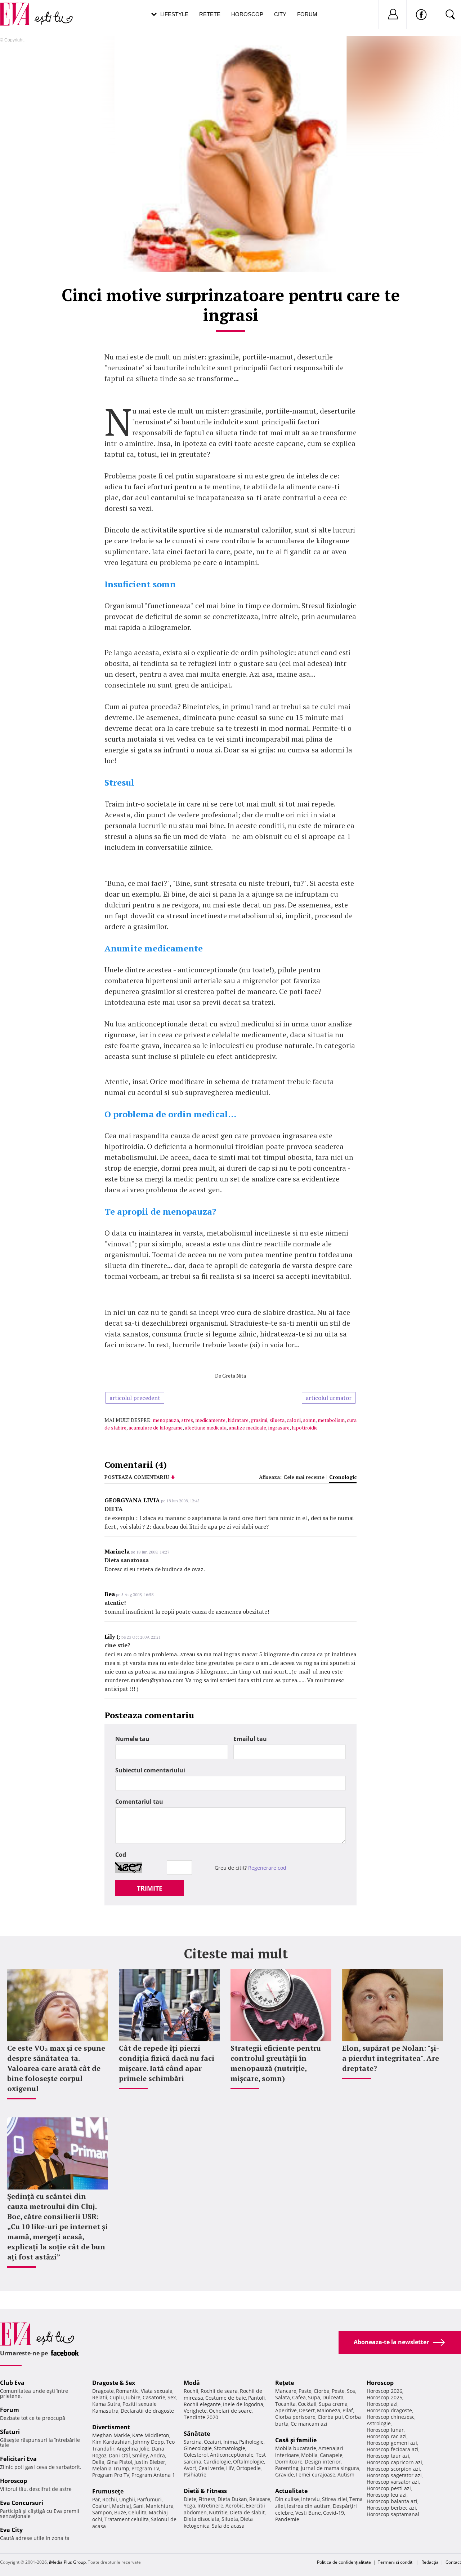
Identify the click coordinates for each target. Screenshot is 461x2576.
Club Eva (12, 2383)
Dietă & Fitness (205, 2491)
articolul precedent (135, 1398)
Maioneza (329, 2410)
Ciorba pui (330, 2417)
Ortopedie (249, 2468)
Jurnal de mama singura (330, 2468)
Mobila (309, 2455)
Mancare (286, 2391)
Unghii (127, 2499)
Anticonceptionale (232, 2455)
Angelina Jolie (133, 2449)
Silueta (230, 2519)
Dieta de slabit (247, 2512)
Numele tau (132, 1739)
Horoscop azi (382, 2404)
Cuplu (117, 2397)
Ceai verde (211, 2468)
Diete (190, 2499)
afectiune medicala (206, 1428)
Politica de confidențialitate (344, 2562)
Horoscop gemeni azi (392, 2443)
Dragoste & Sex (114, 2383)
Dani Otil (119, 2455)
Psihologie (251, 2442)
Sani (138, 2506)
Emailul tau (250, 1739)
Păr (96, 2499)
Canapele (331, 2455)
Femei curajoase (316, 2475)
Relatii (100, 2397)
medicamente (210, 1420)
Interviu (310, 2499)
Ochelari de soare (230, 2411)
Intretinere (210, 2506)
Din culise (287, 2499)
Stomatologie (230, 2448)
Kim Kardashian (111, 2442)
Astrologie (379, 2423)
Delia (98, 2462)
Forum (307, 14)
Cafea (299, 2397)
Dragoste (103, 2391)
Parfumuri (149, 2499)
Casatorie (154, 2397)
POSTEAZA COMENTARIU (137, 1477)
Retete (210, 14)
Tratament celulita (127, 2519)
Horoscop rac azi (387, 2436)
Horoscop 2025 (384, 2397)
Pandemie (287, 2519)
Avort (190, 2468)
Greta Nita (234, 1376)
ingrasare (279, 1428)
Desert (307, 2410)
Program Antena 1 (153, 2475)
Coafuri (101, 2506)
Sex (172, 2397)
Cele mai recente (304, 1477)
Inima (230, 2442)
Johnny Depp (148, 2442)
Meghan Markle (111, 2435)
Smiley (140, 2455)
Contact (453, 2562)
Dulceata (333, 2397)
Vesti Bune (308, 2513)
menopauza (166, 1420)
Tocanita (285, 2404)
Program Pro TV (111, 2475)
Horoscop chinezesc (391, 2417)
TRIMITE (150, 1888)
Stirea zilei (335, 2499)
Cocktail (307, 2404)
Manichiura (160, 2506)
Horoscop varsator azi (393, 2482)
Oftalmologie (249, 2462)
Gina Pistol (119, 2462)
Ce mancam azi (309, 2424)
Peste (338, 2391)
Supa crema (333, 2404)
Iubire (133, 2397)
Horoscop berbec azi (391, 2508)
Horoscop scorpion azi (393, 2469)
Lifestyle (174, 14)
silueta (277, 1420)
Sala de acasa (228, 2526)
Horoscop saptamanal (393, 2514)
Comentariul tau (139, 1802)
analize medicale (247, 1428)
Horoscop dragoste (389, 2410)
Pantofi (256, 2398)
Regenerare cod (267, 1868)
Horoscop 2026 (384, 2391)
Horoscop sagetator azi (394, 2475)
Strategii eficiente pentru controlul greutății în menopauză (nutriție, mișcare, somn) (276, 2063)
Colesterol (196, 2455)
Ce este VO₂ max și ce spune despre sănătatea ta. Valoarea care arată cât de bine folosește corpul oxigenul (56, 2068)
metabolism (331, 1420)
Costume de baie (226, 2398)
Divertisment (111, 2427)
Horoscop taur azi (388, 2456)
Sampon (102, 2512)
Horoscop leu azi (387, 2495)
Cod (121, 1855)
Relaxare (260, 2499)
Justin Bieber (150, 2462)
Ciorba (322, 2391)
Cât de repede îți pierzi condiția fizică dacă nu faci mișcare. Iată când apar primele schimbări (167, 2063)
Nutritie (218, 2512)
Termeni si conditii (396, 2562)
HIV (230, 2468)
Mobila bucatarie (296, 2448)
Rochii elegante (202, 2404)
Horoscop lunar (385, 2430)
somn (309, 1420)
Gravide (285, 2475)
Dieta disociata (202, 2519)
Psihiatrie (195, 2475)
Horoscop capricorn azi (394, 2462)
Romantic (127, 2391)
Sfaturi (10, 2432)
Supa (314, 2397)
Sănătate (197, 2434)
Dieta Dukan (232, 2499)
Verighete (195, 2411)
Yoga (189, 2506)
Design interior (323, 2462)
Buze (120, 2512)
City (280, 14)
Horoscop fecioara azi (393, 2449)
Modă (192, 2383)
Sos (351, 2391)
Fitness (207, 2499)
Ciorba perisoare (295, 2417)
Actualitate (291, 2491)
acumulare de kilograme (156, 1428)
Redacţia (430, 2562)
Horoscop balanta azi (392, 2501)
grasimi (259, 1420)
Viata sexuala (157, 2391)
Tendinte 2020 (201, 2417)
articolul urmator (329, 1398)
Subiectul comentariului (150, 1770)
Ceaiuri (212, 2442)
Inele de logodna (243, 2404)
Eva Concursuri (22, 2503)
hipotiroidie (305, 1428)
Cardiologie (217, 2462)
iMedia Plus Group (67, 2562)
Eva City (11, 2530)
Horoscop (247, 14)
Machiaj (122, 2506)
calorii (294, 1420)
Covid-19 (334, 2513)
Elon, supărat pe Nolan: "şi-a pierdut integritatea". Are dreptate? (391, 2058)
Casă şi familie (296, 2440)
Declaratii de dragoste (147, 2411)
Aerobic (235, 2506)
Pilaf (348, 2410)
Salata (283, 2397)
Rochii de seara (219, 2391)
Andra (158, 2455)
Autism (346, 2475)
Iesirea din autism (309, 2506)
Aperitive (286, 2410)
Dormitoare (289, 2462)
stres (187, 1420)
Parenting (287, 2468)
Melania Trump (111, 2468)
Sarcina (193, 2442)
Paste (305, 2391)
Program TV (145, 2468)
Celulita (137, 2512)
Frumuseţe (108, 2491)
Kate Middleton (151, 2435)
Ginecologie (198, 2448)
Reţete (285, 2383)
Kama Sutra (106, 2404)
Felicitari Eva (18, 2459)
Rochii (110, 2499)
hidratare (238, 1420)
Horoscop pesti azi (389, 2488)
